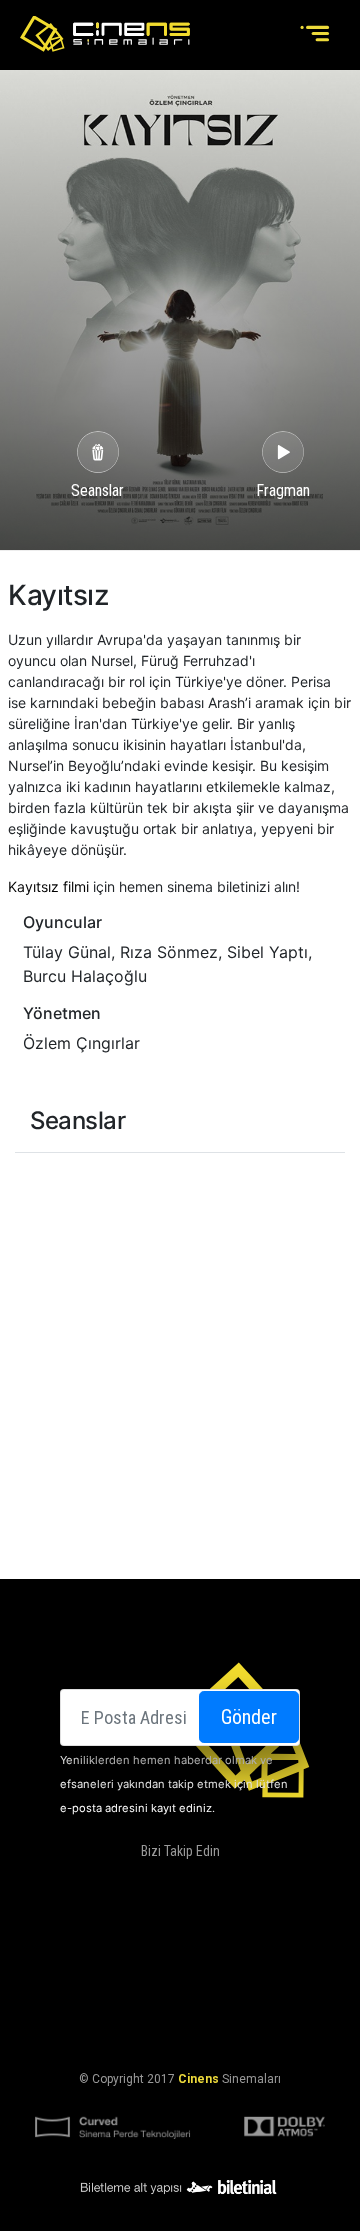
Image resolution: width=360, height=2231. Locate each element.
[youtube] (235, 1883)
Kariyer (274, 1958)
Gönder (249, 1717)
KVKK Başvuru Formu (180, 2030)
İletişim (211, 1958)
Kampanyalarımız (118, 1958)
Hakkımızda (172, 1934)
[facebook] (114, 1883)
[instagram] (195, 1883)
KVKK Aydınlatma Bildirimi (176, 2006)
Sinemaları (87, 1934)
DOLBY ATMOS (261, 1934)
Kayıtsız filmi (48, 886)
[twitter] (155, 1883)
